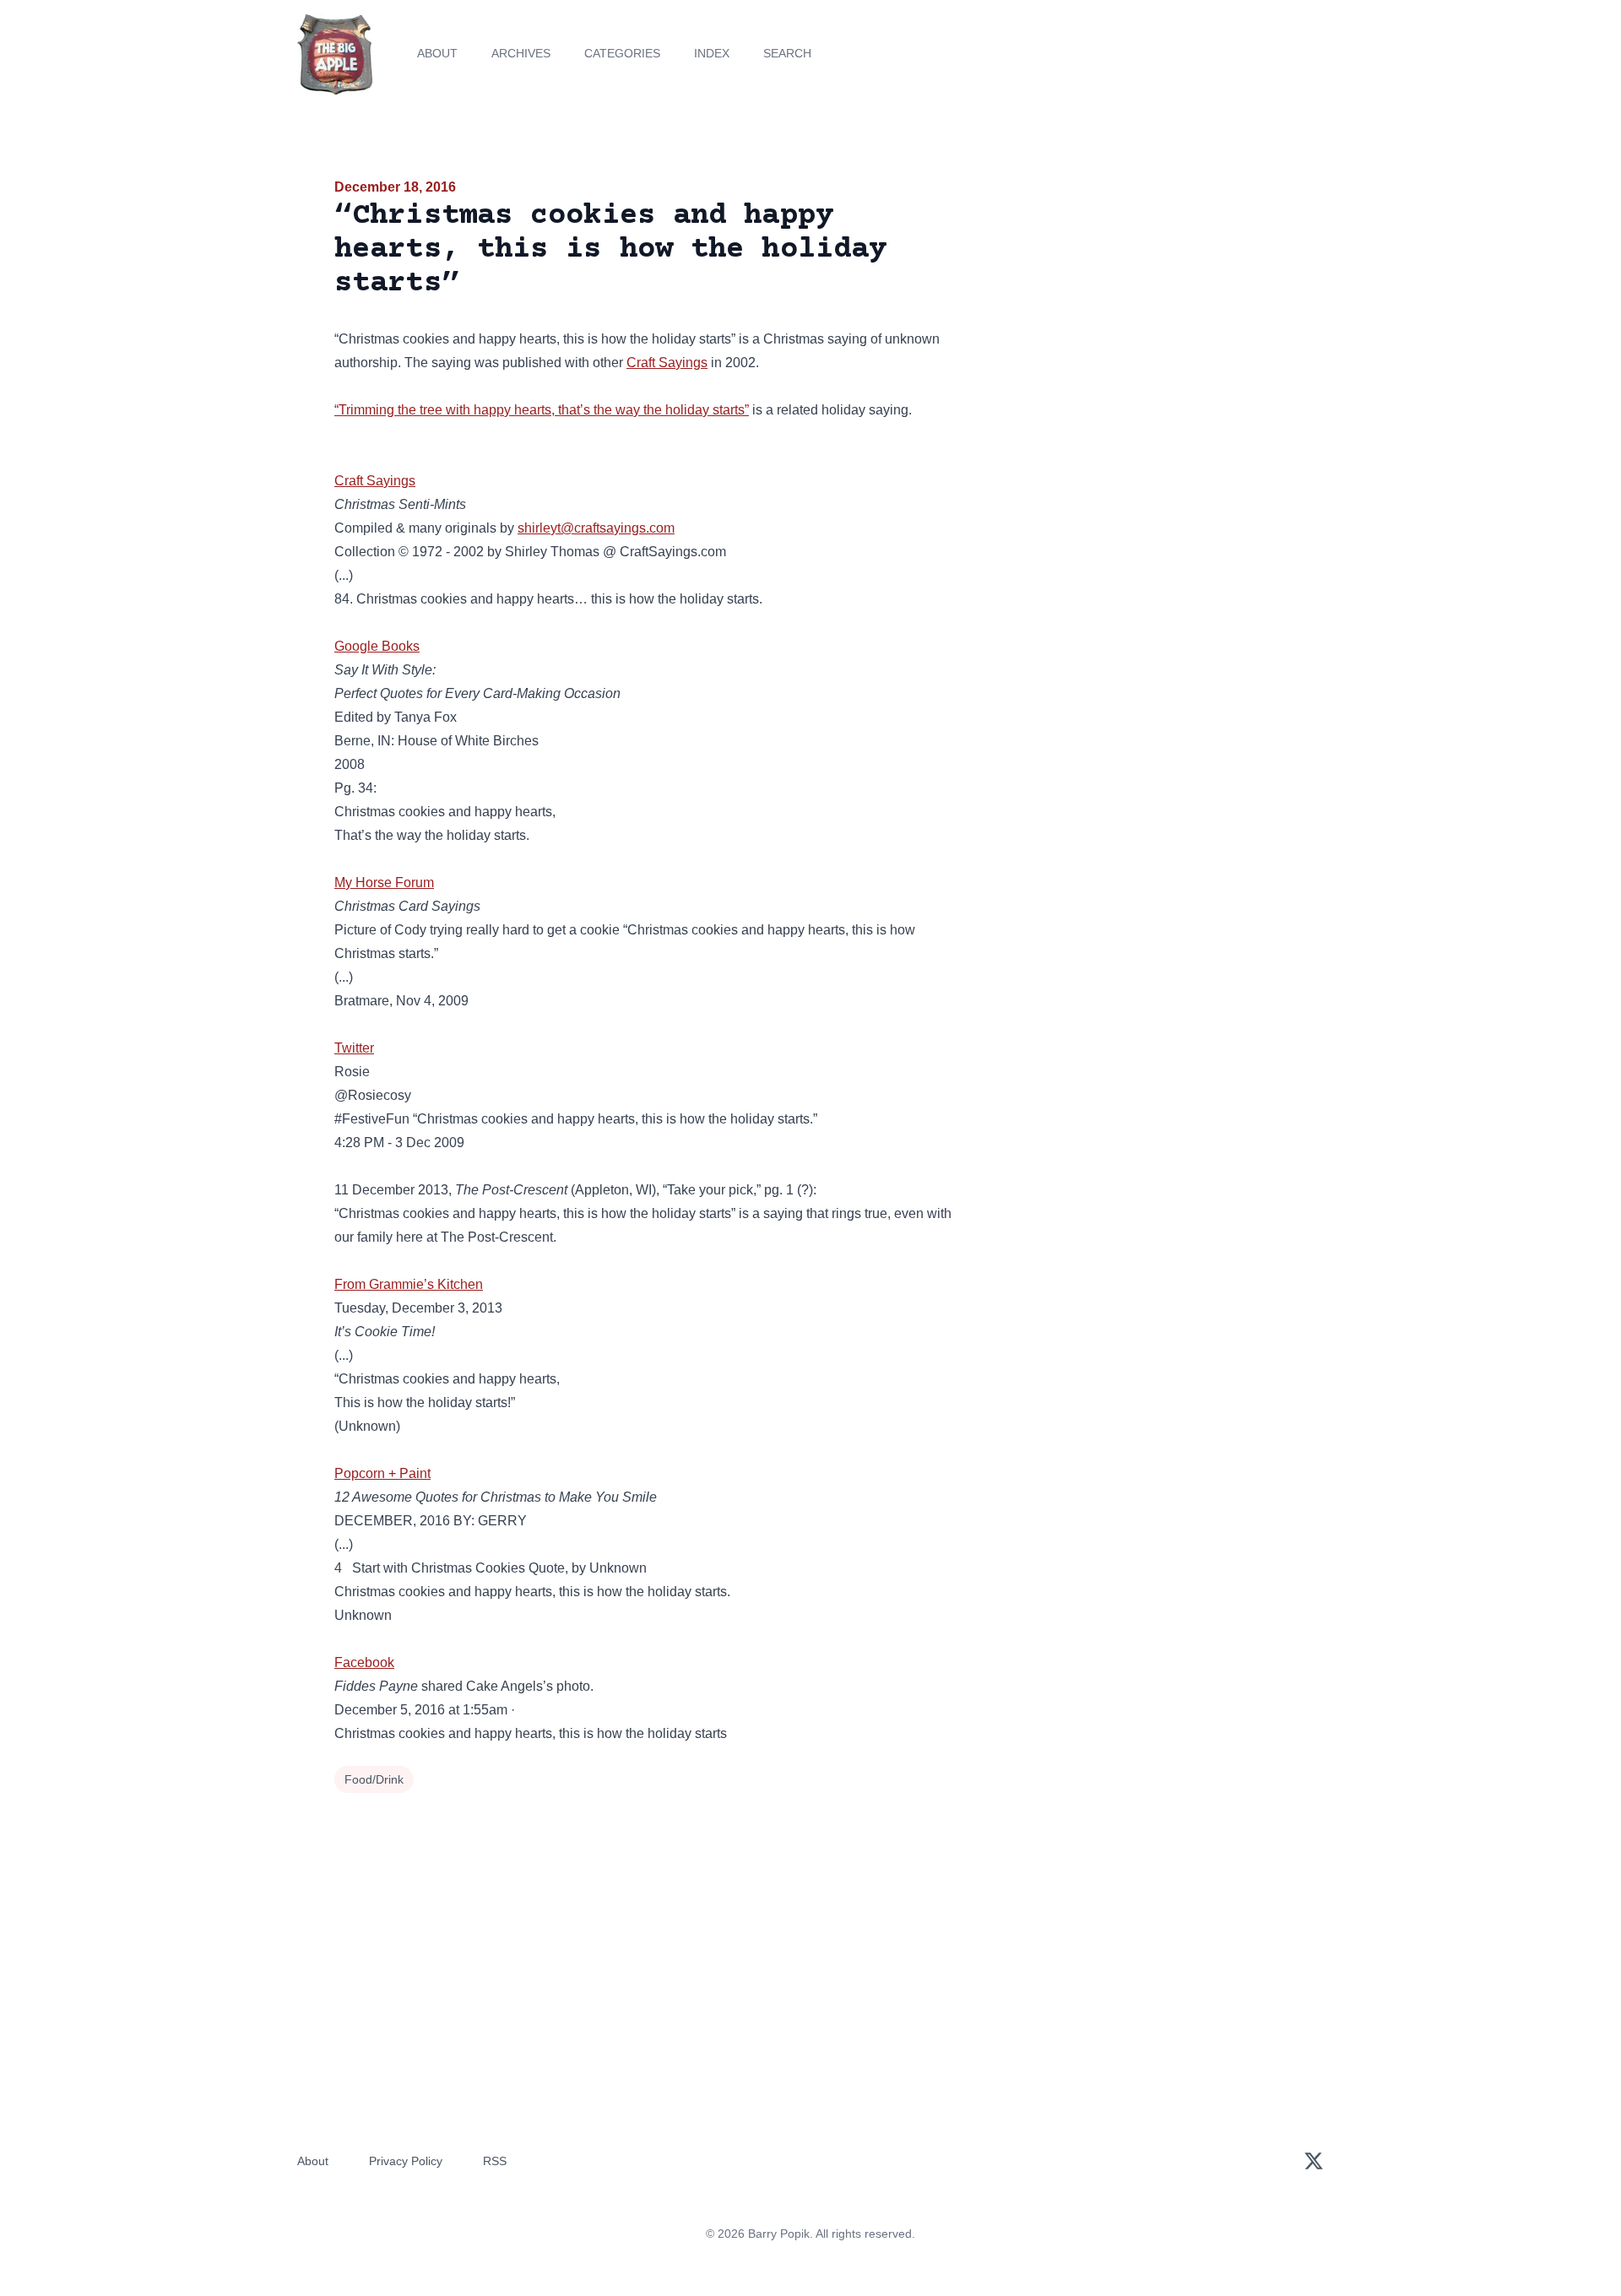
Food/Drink (374, 1779)
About (437, 53)
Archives (521, 53)
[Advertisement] (1135, 307)
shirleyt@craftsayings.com (596, 528)
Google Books (377, 646)
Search (787, 53)
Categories (622, 53)
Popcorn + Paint (382, 1473)
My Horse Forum (384, 883)
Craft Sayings (667, 363)
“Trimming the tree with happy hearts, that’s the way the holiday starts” (542, 410)
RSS (495, 2161)
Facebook (364, 1662)
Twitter (354, 1048)
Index (712, 53)
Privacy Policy (406, 2161)
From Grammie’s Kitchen (409, 1284)
